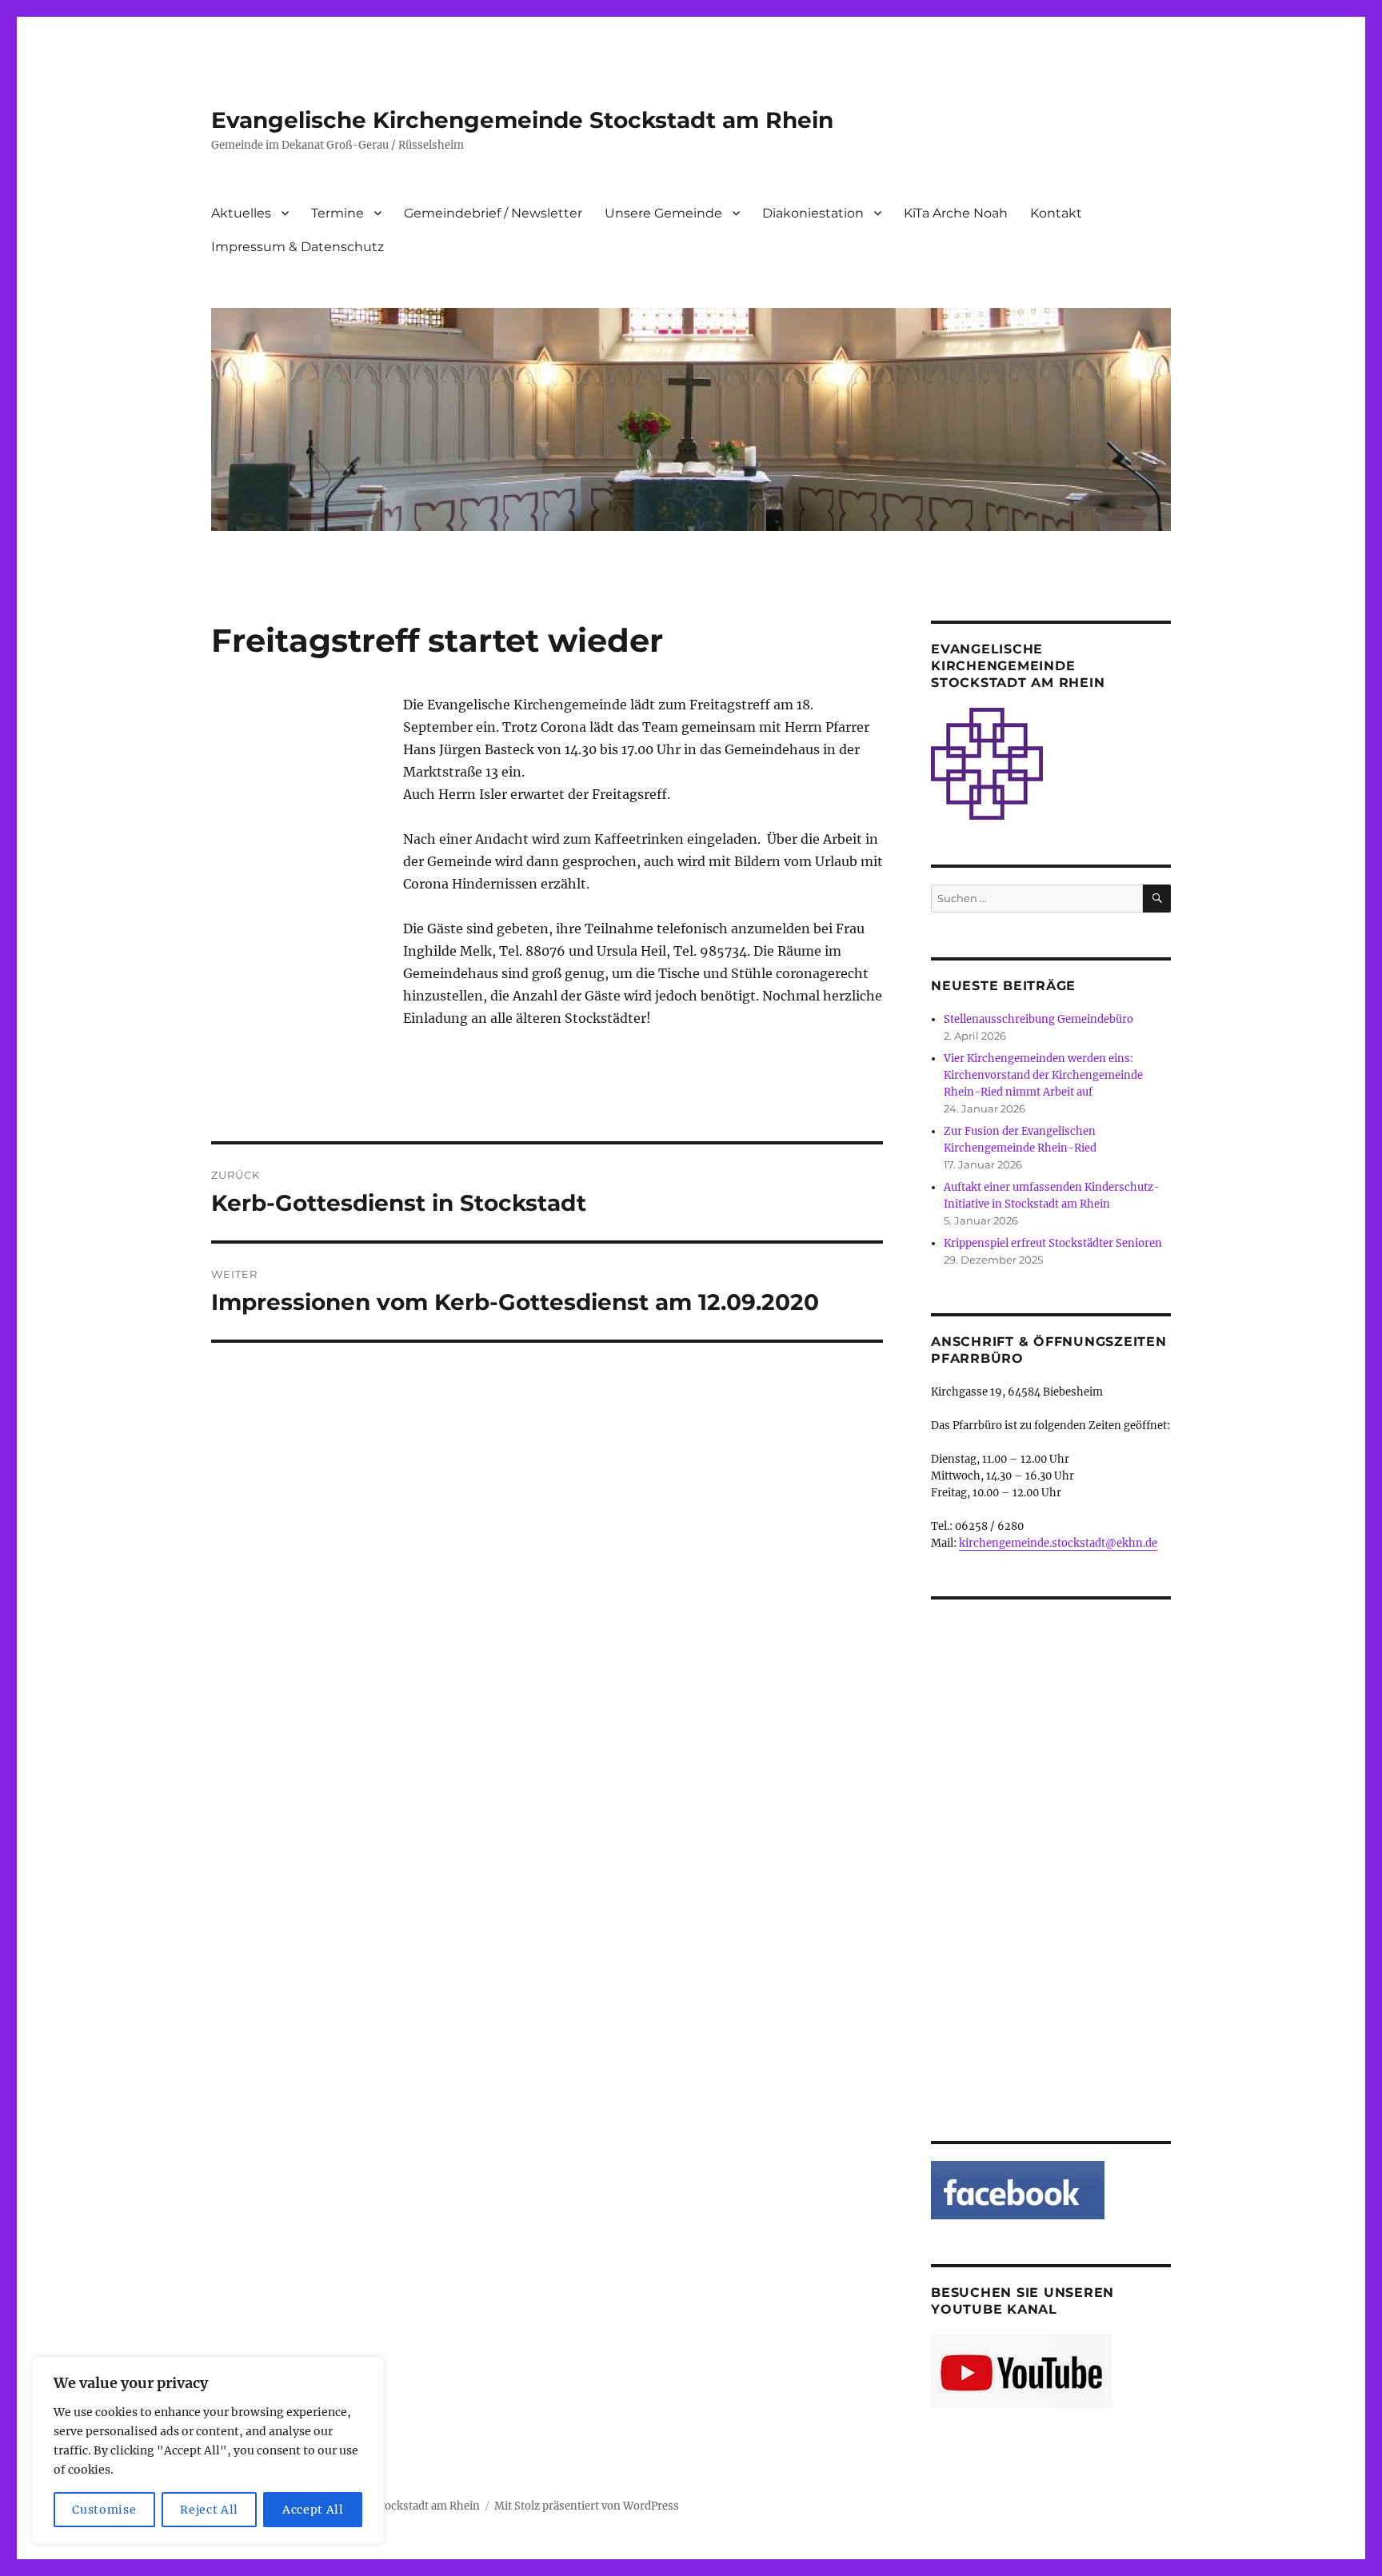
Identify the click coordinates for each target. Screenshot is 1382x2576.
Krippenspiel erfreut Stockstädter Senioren (1053, 1243)
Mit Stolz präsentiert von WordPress (587, 2506)
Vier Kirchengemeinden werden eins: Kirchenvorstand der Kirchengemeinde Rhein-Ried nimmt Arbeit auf (1043, 1075)
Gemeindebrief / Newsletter (493, 213)
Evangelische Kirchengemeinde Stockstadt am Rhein (522, 120)
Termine (338, 213)
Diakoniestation (813, 213)
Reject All (209, 2510)
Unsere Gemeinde (663, 213)
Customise (104, 2510)
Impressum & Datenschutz (298, 247)
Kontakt (1056, 213)
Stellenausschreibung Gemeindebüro (1038, 1019)
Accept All (313, 2510)
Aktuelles (241, 213)
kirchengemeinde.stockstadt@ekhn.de (1058, 1543)
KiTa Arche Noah (956, 213)
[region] (208, 2450)
